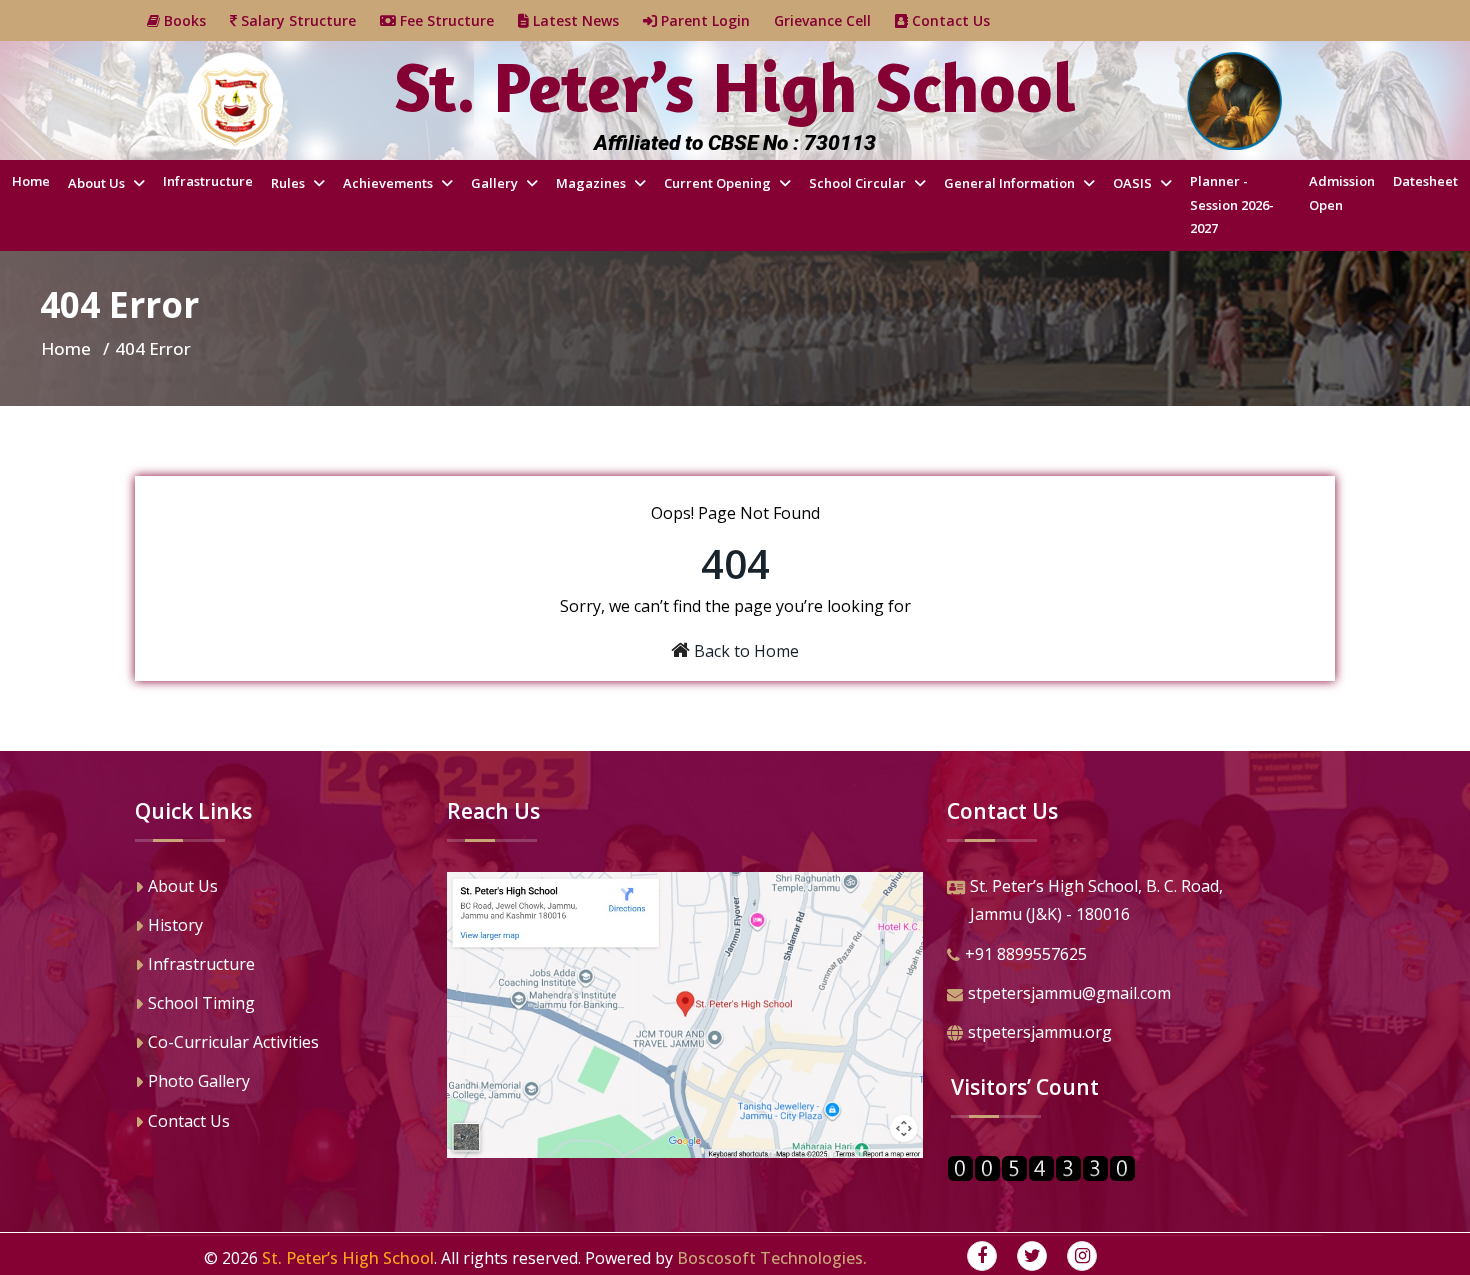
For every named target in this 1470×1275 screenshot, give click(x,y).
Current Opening (719, 183)
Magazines (592, 183)
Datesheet (1425, 181)
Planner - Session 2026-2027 (1232, 204)
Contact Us (961, 20)
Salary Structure (308, 20)
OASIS (1134, 183)
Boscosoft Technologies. (772, 1258)
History (175, 925)
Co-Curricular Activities (233, 1042)
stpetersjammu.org (1040, 1032)
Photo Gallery (199, 1081)
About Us (98, 183)
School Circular (859, 183)
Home (31, 181)
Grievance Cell (834, 20)
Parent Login (715, 20)
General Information (1011, 183)
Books (195, 20)
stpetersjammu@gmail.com (1069, 993)
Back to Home (746, 651)
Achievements (389, 183)
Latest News (586, 20)
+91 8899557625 (1026, 954)
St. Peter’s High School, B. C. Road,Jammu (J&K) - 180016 (1096, 900)
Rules (289, 183)
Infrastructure (208, 181)
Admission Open (1342, 192)
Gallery (496, 183)
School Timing (201, 1003)
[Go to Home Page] (235, 101)
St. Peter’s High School (348, 1258)
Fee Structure (457, 20)
